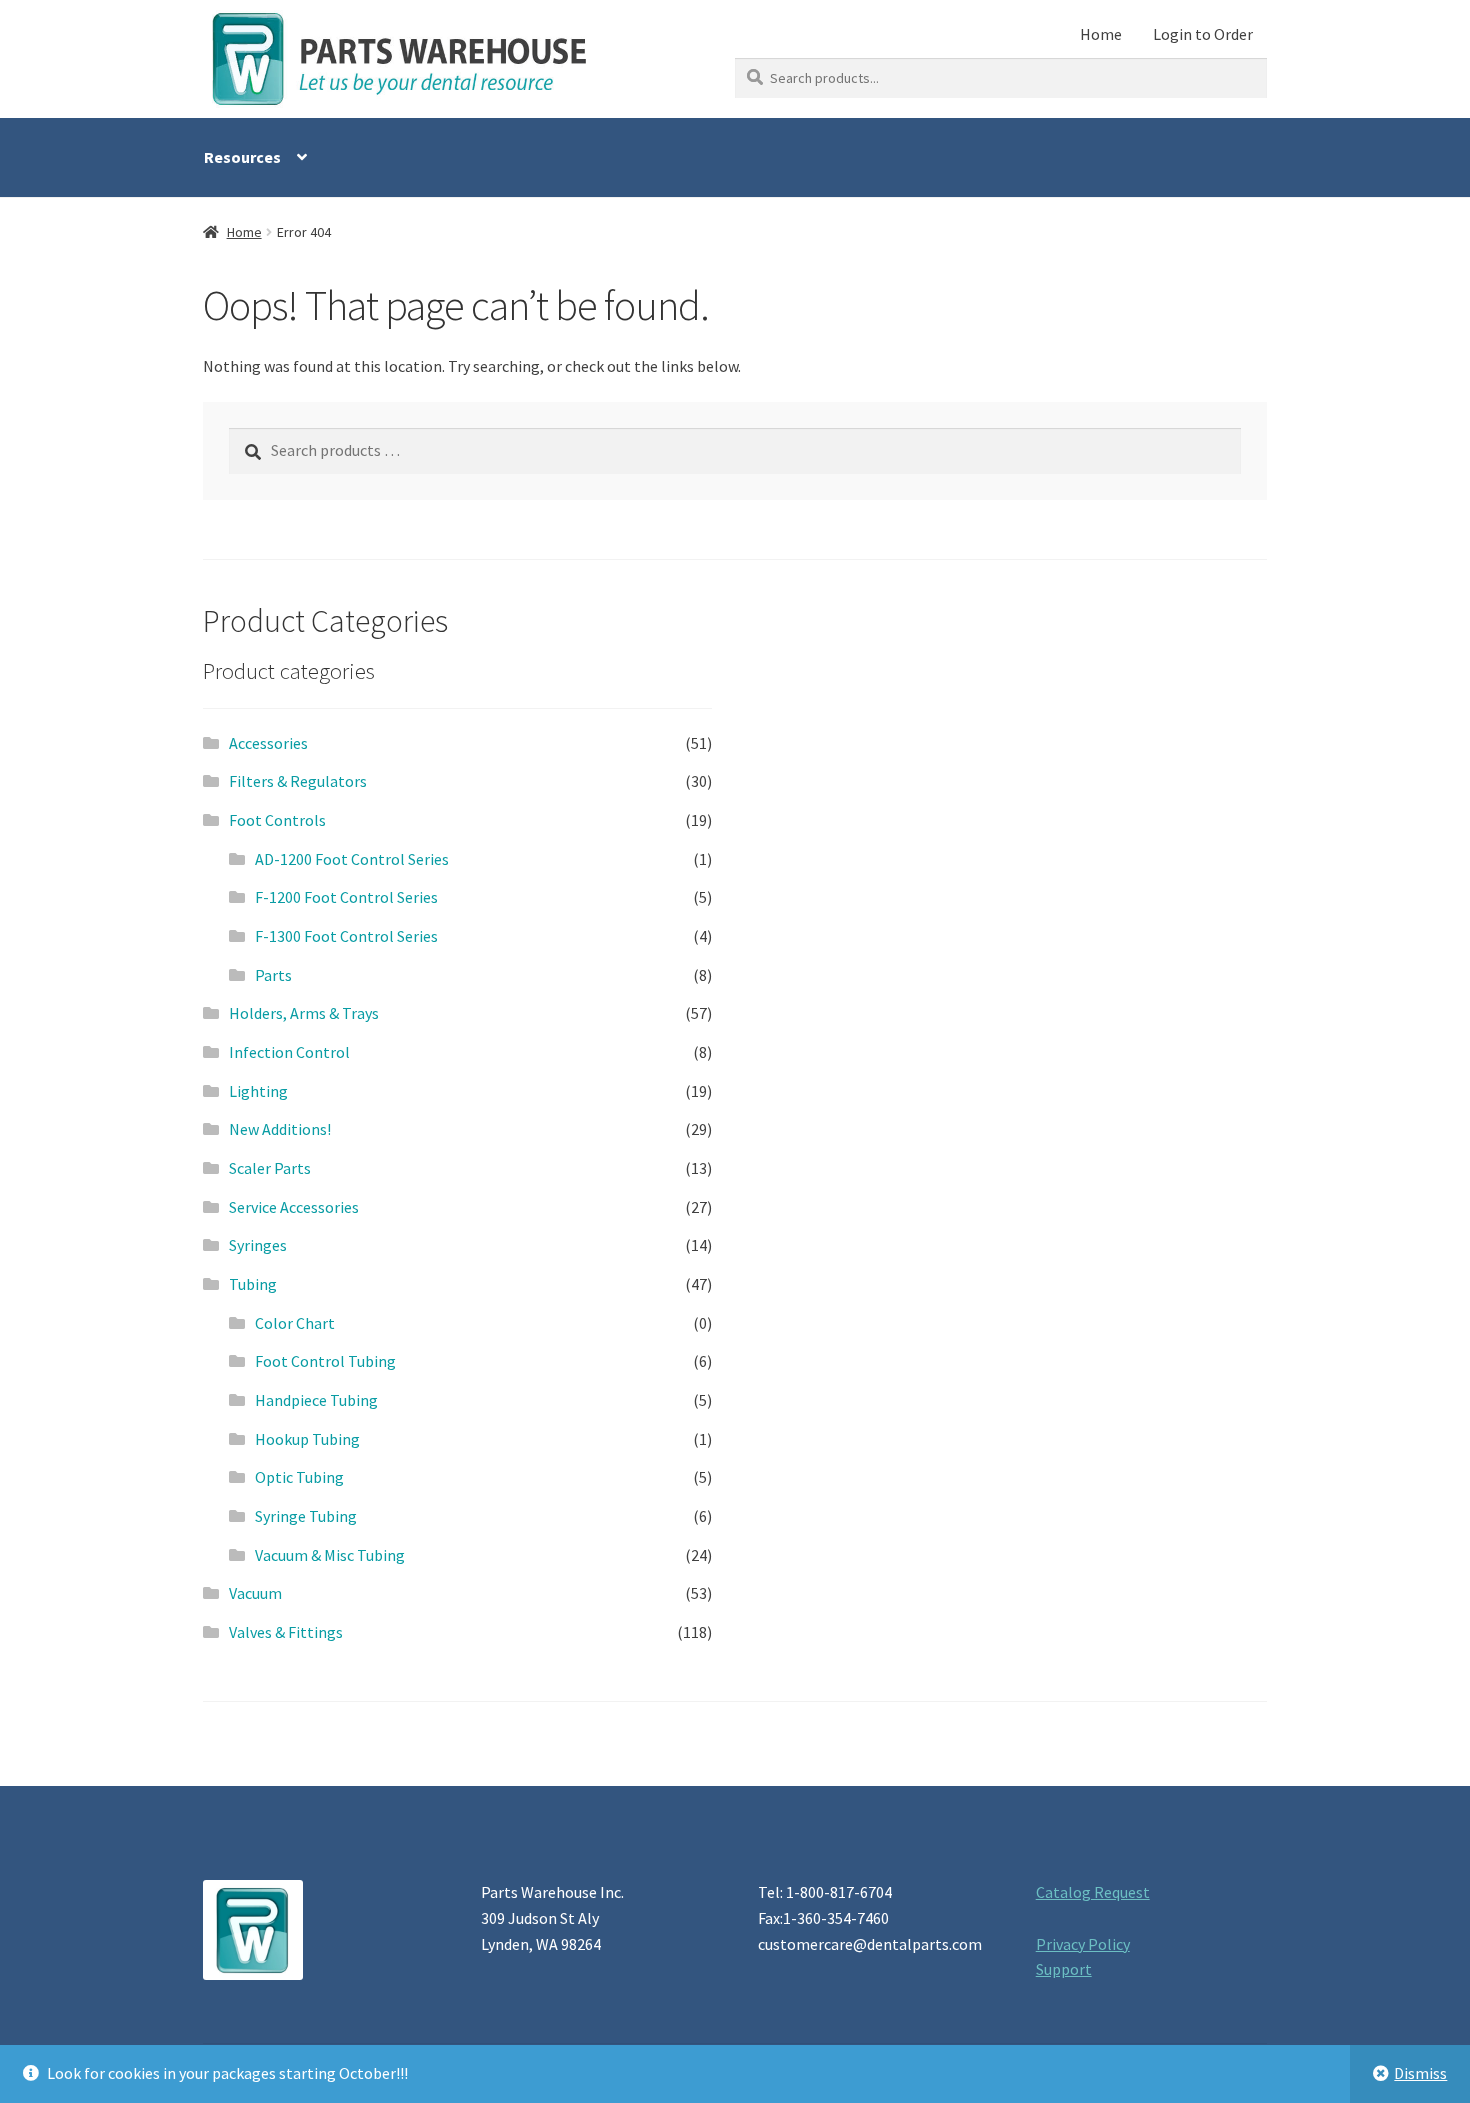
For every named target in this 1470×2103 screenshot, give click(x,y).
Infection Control (289, 1052)
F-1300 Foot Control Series (346, 936)
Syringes (258, 1245)
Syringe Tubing (306, 1516)
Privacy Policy (1083, 1944)
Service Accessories (294, 1207)
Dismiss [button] (1420, 2073)
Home (1101, 34)
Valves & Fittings (286, 1632)
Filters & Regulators (298, 781)
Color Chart (295, 1323)
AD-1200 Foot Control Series (352, 859)
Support (1064, 1969)
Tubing (253, 1284)
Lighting (258, 1091)
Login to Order (1203, 34)
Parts (273, 975)
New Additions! (280, 1129)
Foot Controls (277, 820)
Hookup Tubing (307, 1439)
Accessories (268, 743)
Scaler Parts (270, 1168)
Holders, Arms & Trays (304, 1013)
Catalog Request (1093, 1892)
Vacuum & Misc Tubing (330, 1555)
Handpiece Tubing (316, 1400)
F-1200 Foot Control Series (346, 897)
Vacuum (255, 1593)
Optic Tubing (299, 1477)
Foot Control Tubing (325, 1361)
